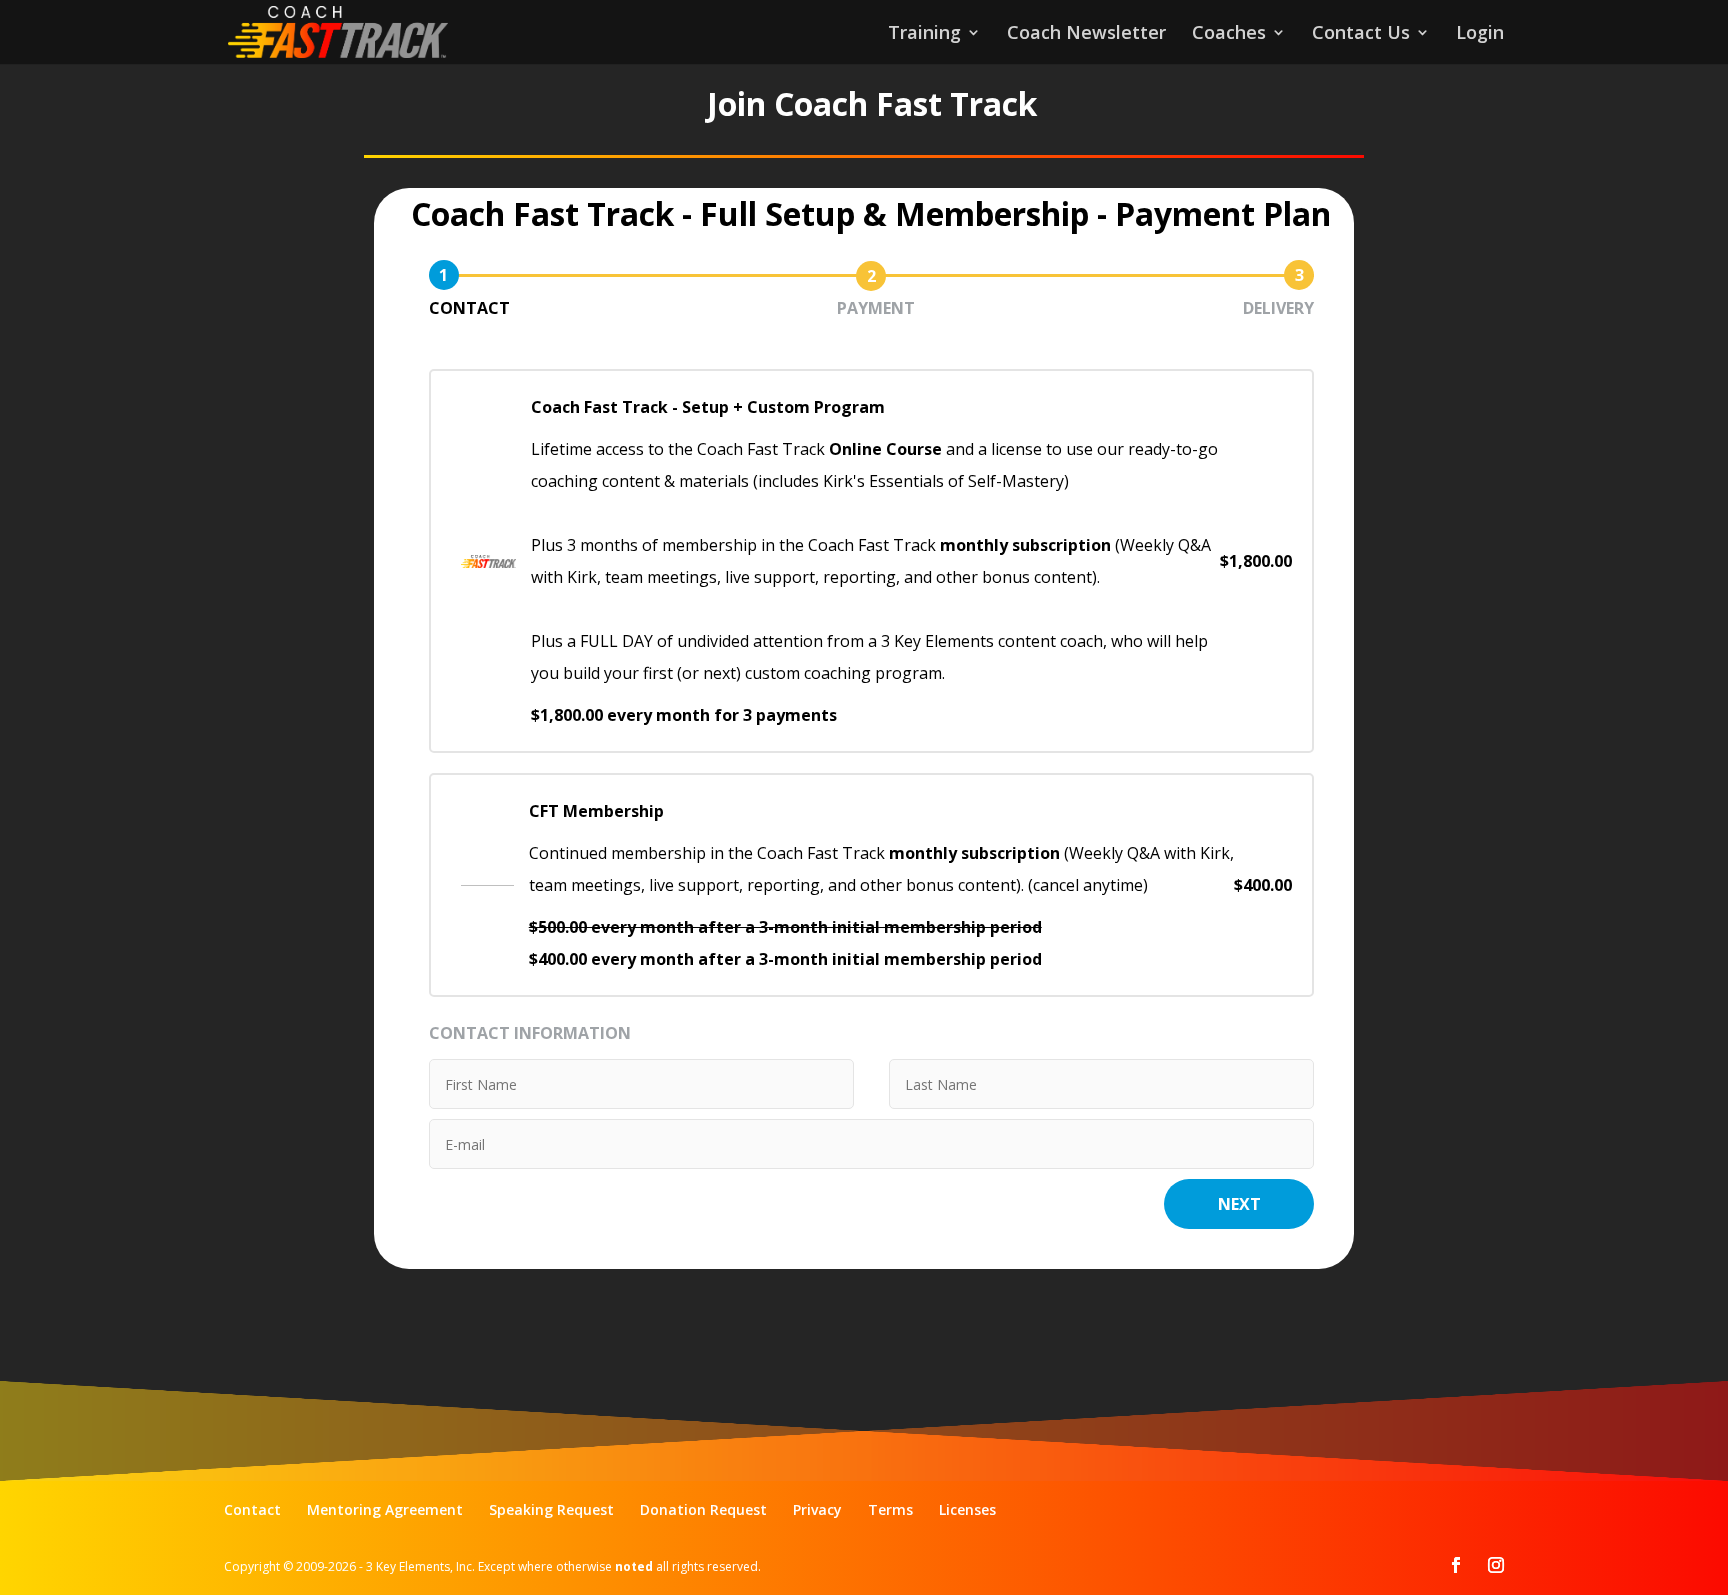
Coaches (1229, 34)
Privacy (817, 1509)
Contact (252, 1509)
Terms (890, 1509)
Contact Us (1361, 34)
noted (634, 1566)
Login (1480, 34)
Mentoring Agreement (385, 1509)
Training (924, 34)
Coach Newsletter (1086, 34)
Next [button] (1239, 1204)
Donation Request (703, 1509)
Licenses (967, 1509)
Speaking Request (551, 1509)
